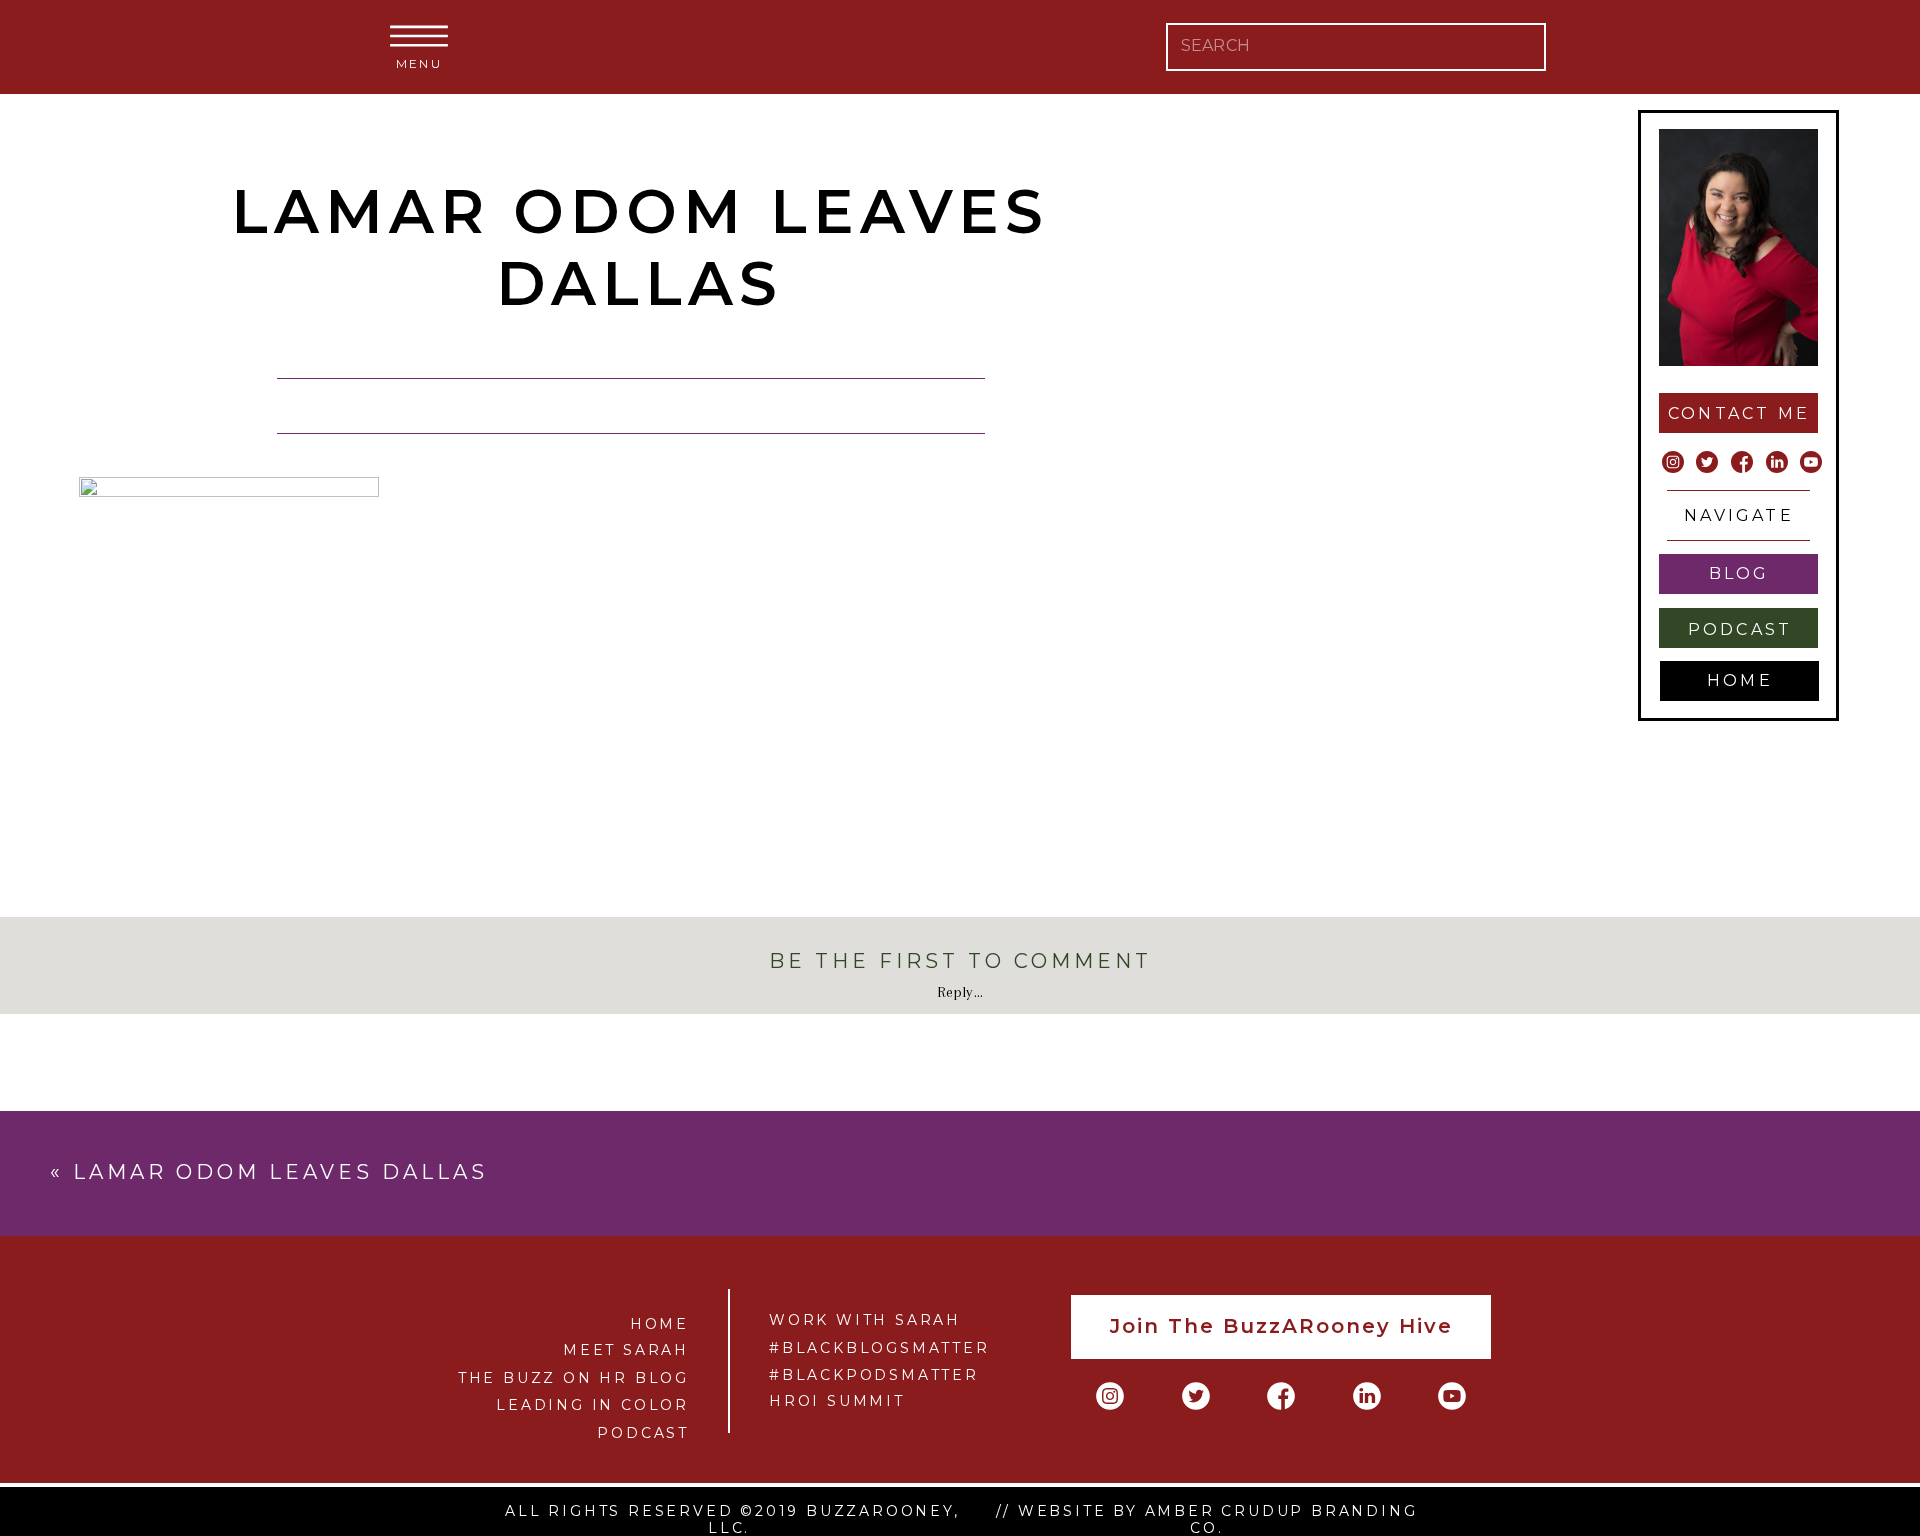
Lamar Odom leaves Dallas (280, 1172)
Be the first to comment (960, 961)
